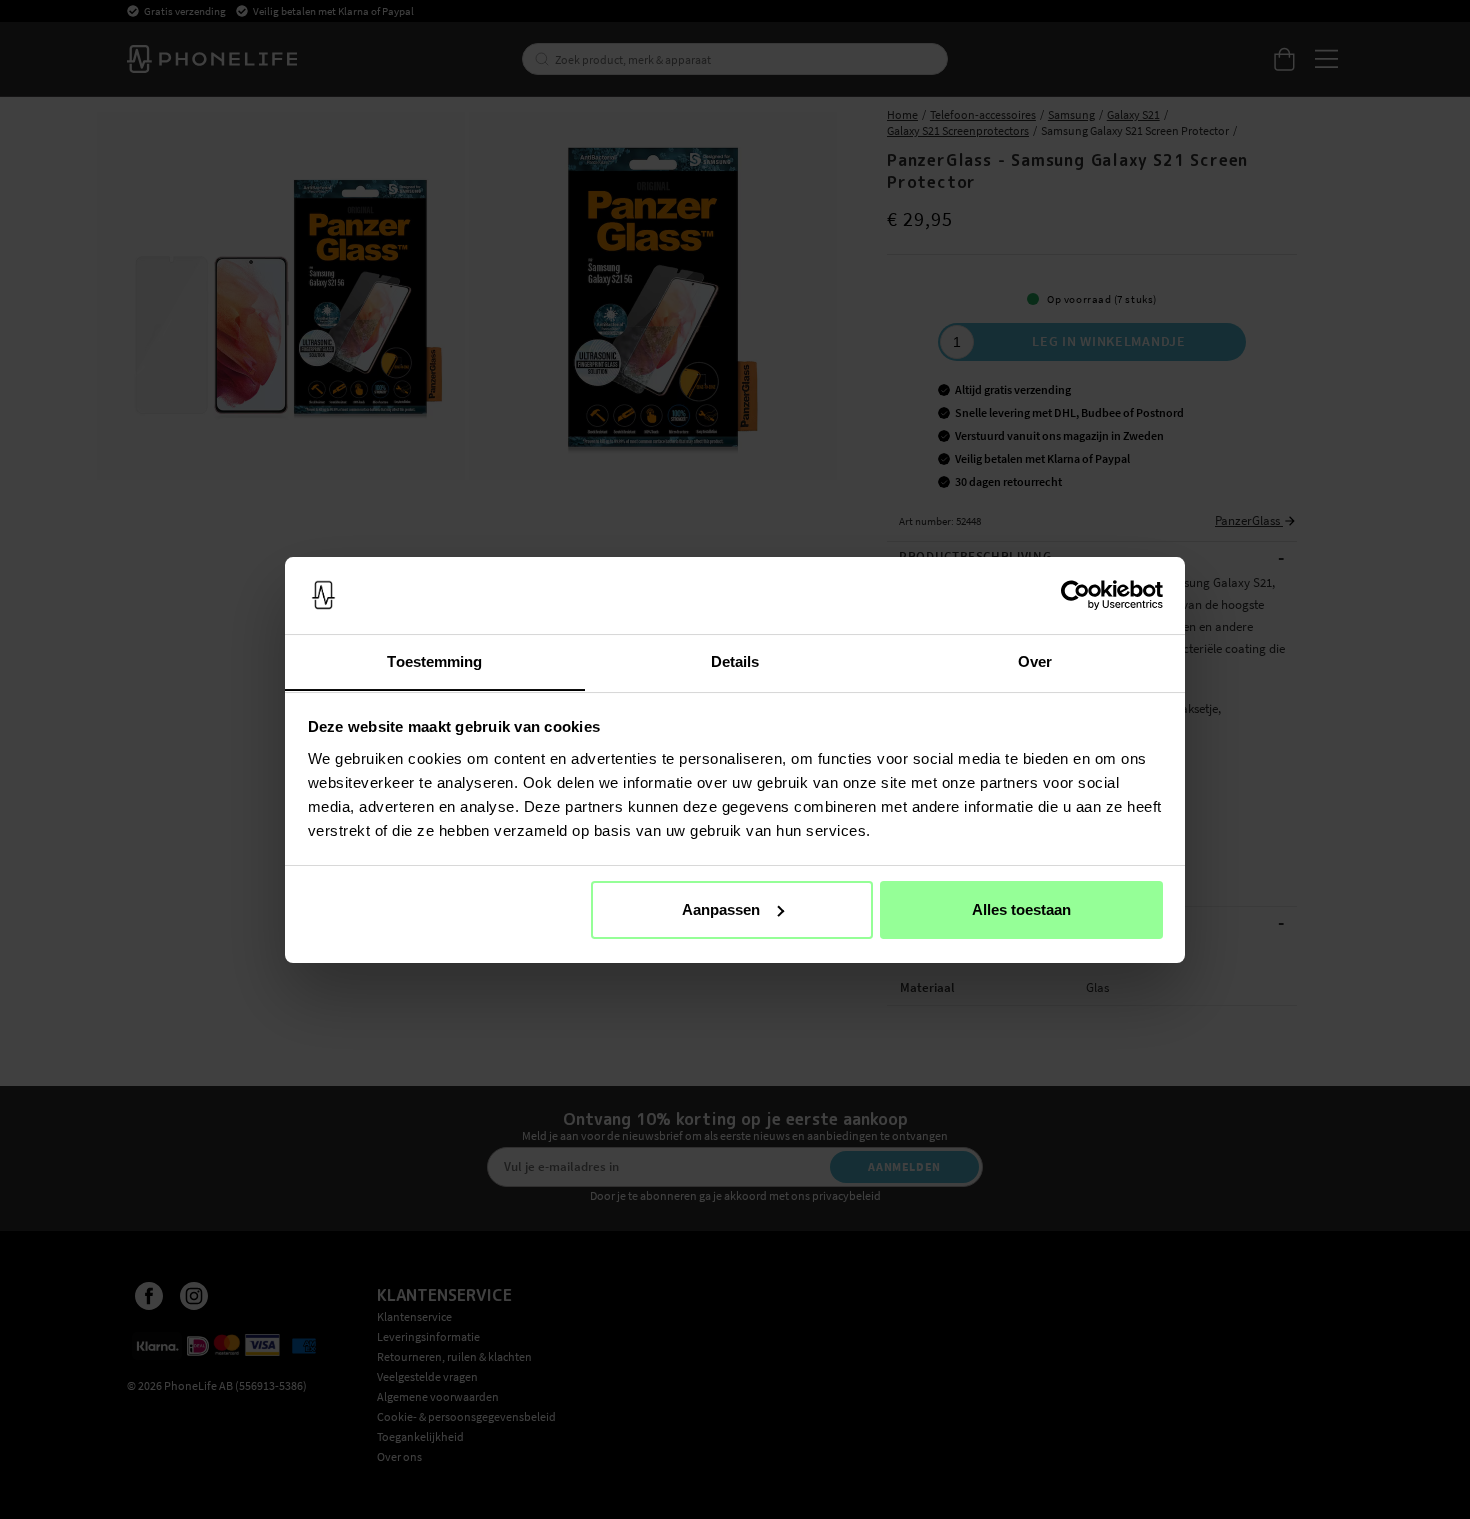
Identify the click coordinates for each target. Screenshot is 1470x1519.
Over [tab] (1035, 660)
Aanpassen (721, 909)
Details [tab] (735, 660)
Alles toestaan (1021, 909)
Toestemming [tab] (434, 660)
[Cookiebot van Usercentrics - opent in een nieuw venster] (1075, 595)
